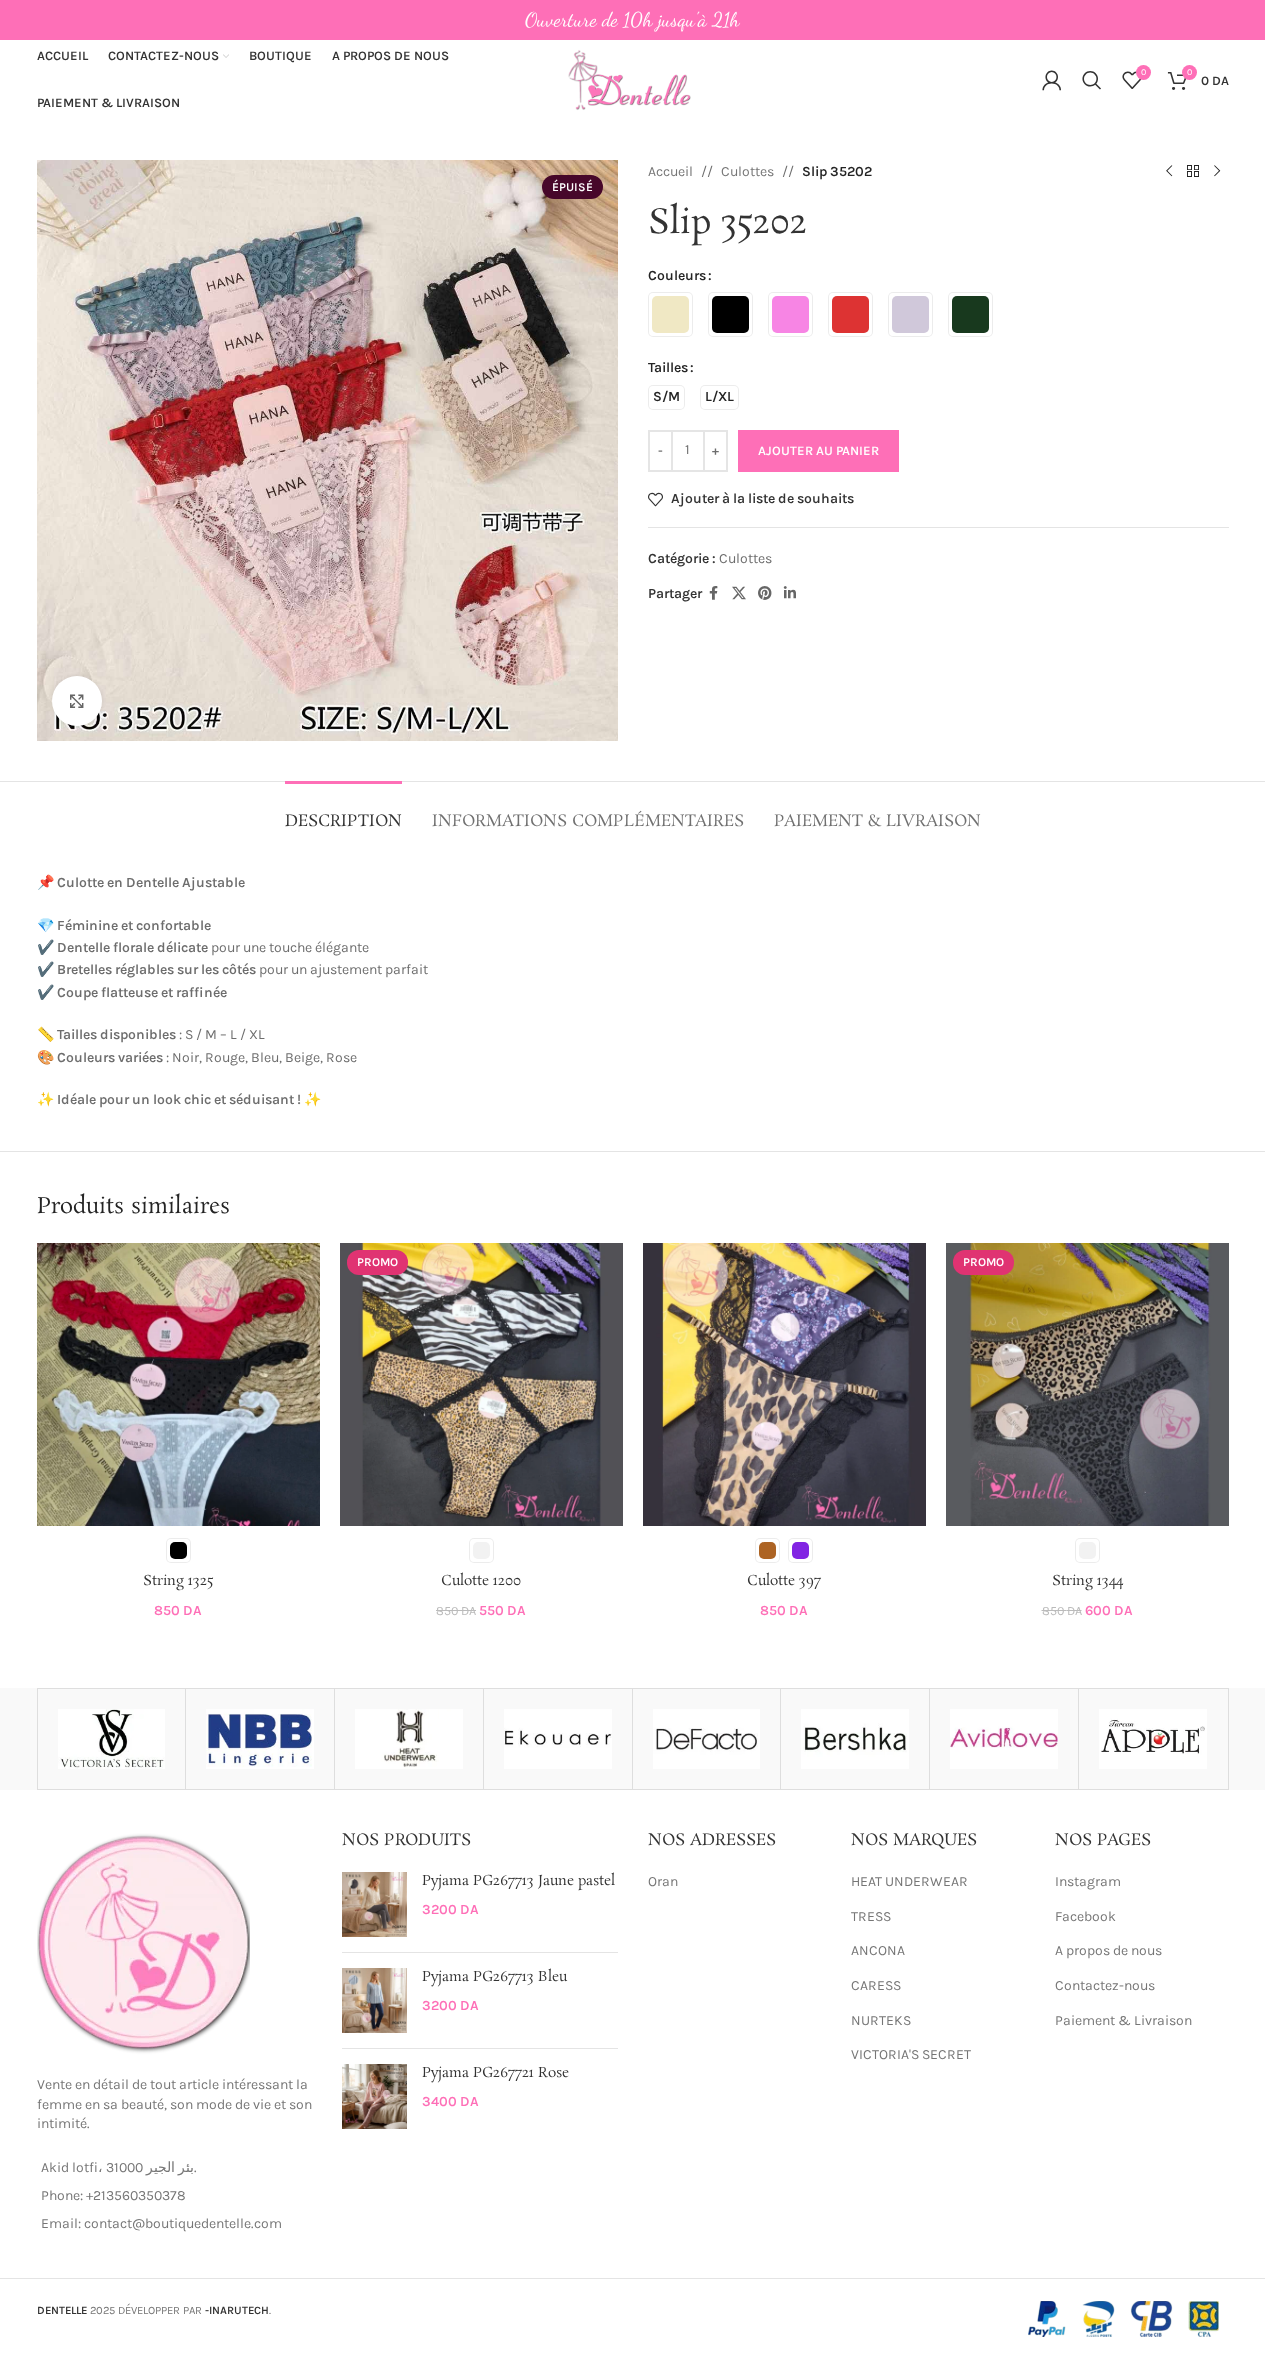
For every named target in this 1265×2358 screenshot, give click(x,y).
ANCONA (878, 1950)
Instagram (1088, 1881)
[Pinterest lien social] (765, 594)
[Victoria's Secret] (112, 1739)
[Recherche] (1092, 80)
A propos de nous (1108, 1950)
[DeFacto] (707, 1739)
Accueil (670, 171)
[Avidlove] (1004, 1739)
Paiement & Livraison (1123, 2020)
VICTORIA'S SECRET (911, 2054)
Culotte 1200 (481, 1581)
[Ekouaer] (558, 1739)
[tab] (343, 811)
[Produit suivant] (1217, 172)
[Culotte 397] (784, 1384)
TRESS (871, 1916)
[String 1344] (1087, 1384)
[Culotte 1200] (481, 1384)
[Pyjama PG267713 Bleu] (374, 2000)
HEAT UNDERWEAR (909, 1881)
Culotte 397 (784, 1581)
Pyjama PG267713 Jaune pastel (518, 1881)
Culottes (747, 171)
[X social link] (739, 594)
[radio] (670, 314)
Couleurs (677, 275)
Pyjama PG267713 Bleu (494, 1977)
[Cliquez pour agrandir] (77, 701)
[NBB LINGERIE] (260, 1739)
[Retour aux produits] (1193, 172)
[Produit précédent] (1169, 172)
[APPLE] (1153, 1739)
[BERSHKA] (855, 1739)
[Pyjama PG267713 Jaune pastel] (374, 1904)
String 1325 (178, 1581)
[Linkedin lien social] (790, 594)
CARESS (876, 1985)
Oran (663, 1881)
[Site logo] (633, 78)
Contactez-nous (1105, 1985)
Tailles (668, 367)
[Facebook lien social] (714, 594)
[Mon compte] (1052, 80)
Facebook (1085, 1916)
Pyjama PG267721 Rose (495, 2073)
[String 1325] (178, 1384)
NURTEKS (881, 2020)
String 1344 (1087, 1581)
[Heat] (409, 1739)
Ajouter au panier (818, 450)
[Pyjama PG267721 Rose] (374, 2096)
